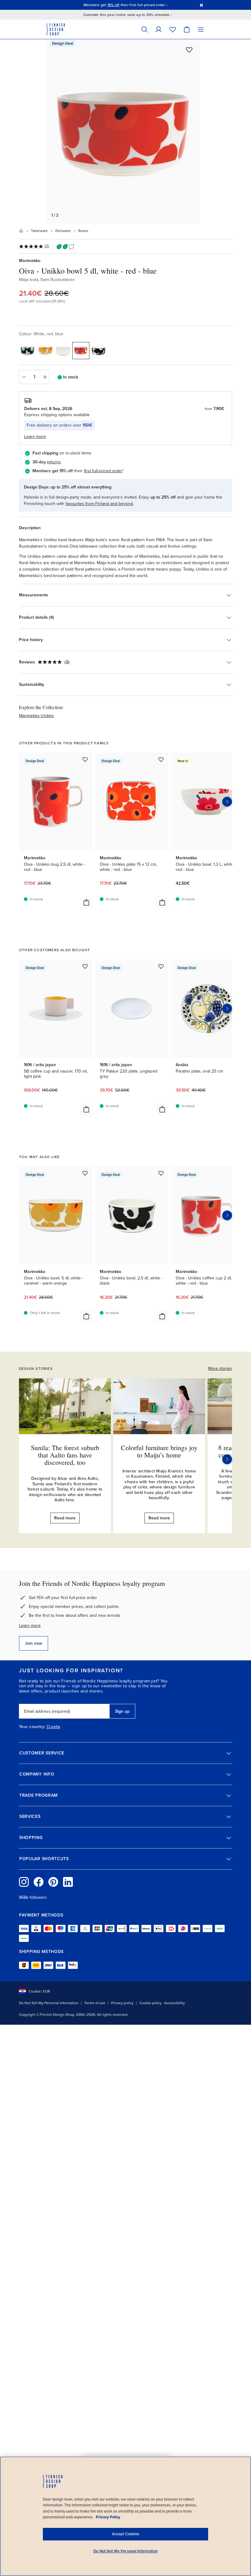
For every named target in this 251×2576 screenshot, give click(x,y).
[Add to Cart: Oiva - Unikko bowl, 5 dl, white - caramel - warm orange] (86, 1316)
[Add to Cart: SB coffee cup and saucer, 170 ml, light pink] (86, 1109)
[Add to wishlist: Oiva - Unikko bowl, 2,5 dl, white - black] (161, 1173)
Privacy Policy (108, 2517)
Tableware (39, 231)
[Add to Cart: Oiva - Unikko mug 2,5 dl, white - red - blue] (86, 902)
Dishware (63, 231)
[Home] (21, 231)
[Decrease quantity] (24, 377)
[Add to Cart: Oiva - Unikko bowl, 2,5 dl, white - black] (162, 1316)
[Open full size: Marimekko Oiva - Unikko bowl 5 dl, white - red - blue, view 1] (123, 131)
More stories (220, 1368)
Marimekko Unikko (36, 716)
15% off (114, 5)
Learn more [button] (35, 437)
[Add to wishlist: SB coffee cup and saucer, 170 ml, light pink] (85, 966)
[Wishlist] (173, 29)
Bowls (83, 231)
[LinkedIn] (68, 1882)
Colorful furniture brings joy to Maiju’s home (159, 1451)
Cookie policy (150, 2003)
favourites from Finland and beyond (99, 504)
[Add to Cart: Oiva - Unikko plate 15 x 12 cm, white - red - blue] (162, 902)
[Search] (144, 29)
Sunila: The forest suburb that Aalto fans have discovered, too (65, 1455)
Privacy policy (122, 2003)
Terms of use (95, 2003)
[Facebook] (39, 1882)
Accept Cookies (126, 2534)
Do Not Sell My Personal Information (49, 2003)
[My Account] (159, 29)
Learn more (30, 1626)
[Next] (227, 1459)
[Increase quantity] (45, 377)
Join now (34, 1643)
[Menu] (201, 29)
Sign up (122, 1711)
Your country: (32, 1727)
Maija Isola (29, 280)
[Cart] (187, 29)
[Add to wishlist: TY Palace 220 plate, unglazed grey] (161, 966)
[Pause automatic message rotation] (201, 5)
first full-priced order (103, 471)
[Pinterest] (53, 1882)
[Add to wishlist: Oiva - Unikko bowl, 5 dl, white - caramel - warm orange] (85, 1173)
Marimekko (30, 261)
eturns (55, 462)
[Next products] (227, 802)
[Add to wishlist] (189, 50)
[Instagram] (24, 1882)
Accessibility (174, 2003)
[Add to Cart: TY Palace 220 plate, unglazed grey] (162, 1109)
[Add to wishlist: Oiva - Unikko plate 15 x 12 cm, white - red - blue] (161, 759)
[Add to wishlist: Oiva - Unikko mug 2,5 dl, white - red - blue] (85, 759)
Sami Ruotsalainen (58, 280)
